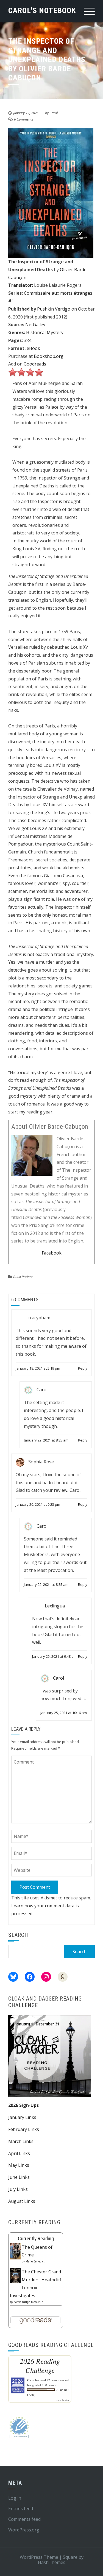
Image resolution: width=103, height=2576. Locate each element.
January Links (22, 2117)
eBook (33, 348)
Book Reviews (23, 1277)
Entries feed (21, 2508)
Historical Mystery (45, 332)
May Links (19, 2165)
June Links (19, 2177)
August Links (22, 2201)
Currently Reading (36, 2239)
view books (63, 2400)
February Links (24, 2129)
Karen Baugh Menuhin (29, 2302)
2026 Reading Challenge (40, 2366)
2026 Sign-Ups (23, 2105)
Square (70, 2557)
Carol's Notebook (42, 11)
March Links (21, 2141)
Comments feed (24, 2519)
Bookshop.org (49, 356)
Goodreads (35, 364)
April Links (19, 2153)
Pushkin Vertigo (54, 309)
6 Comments (24, 119)
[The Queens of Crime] (15, 2251)
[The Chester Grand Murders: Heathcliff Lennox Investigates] (15, 2275)
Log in (15, 2498)
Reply (83, 1368)
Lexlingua (55, 1606)
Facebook (52, 1253)
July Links (18, 2189)
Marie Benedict (35, 2261)
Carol (54, 113)
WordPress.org (24, 2530)
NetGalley (35, 324)
